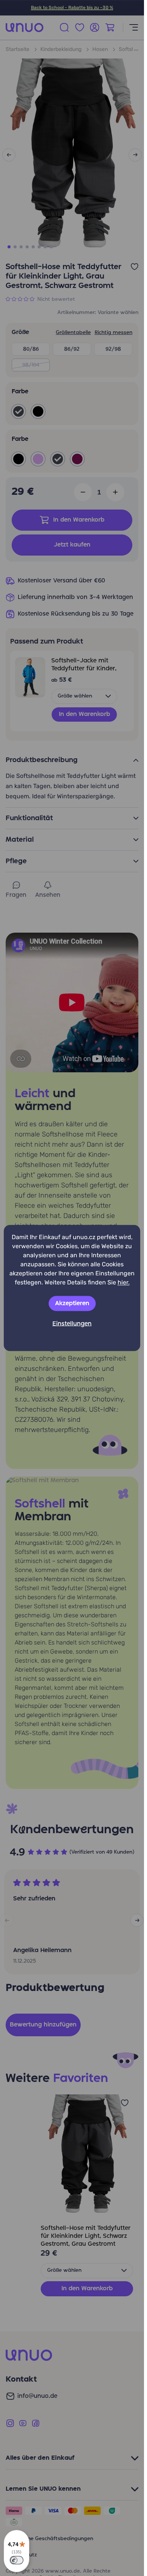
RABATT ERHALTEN (72, 1359)
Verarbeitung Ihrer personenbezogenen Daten (65, 1379)
